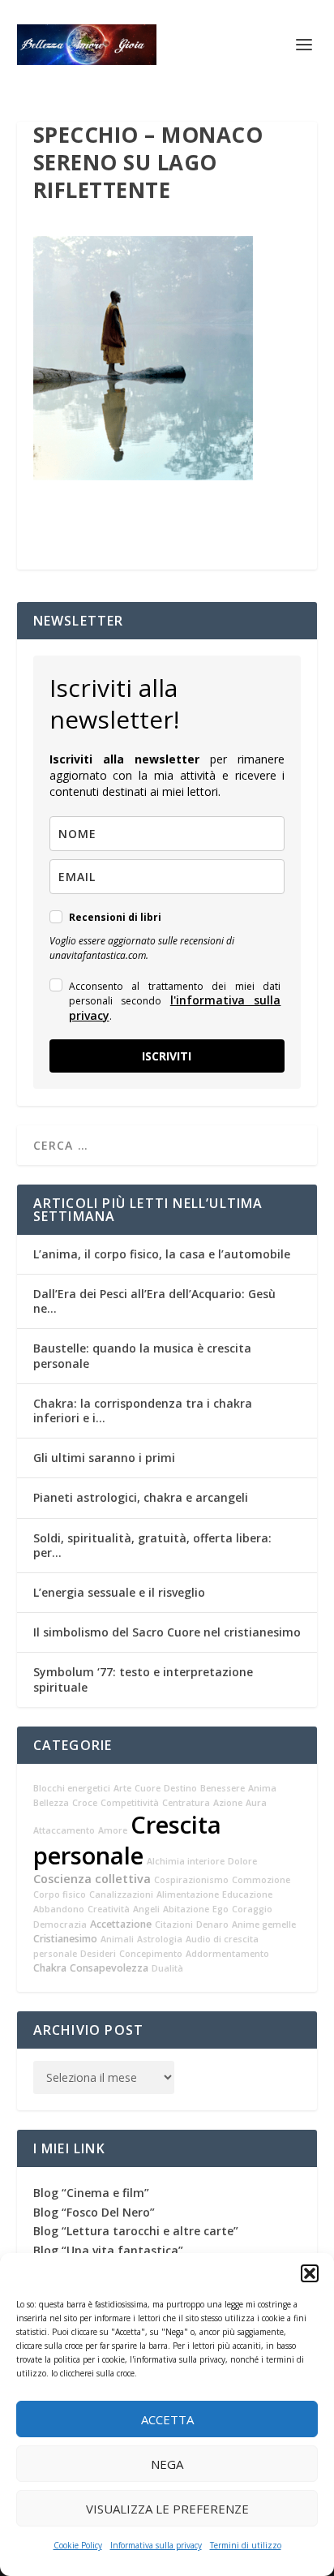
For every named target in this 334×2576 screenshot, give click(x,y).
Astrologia (160, 1939)
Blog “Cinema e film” (91, 2193)
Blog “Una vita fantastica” (108, 2250)
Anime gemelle (264, 1924)
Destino (180, 1788)
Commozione (261, 1880)
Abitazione (186, 1909)
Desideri (98, 1954)
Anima (262, 1788)
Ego (221, 1909)
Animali (117, 1939)
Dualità (167, 1968)
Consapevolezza (109, 1968)
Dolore (242, 1861)
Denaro (212, 1924)
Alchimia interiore (186, 1861)
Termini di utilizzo (246, 2545)
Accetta (167, 2419)
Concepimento (151, 1954)
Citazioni (174, 1924)
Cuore (148, 1788)
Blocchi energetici (72, 1788)
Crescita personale (127, 1840)
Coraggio (252, 1909)
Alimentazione (188, 1894)
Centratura (186, 1803)
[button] (310, 2273)
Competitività (130, 1803)
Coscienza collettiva (92, 1879)
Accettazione (121, 1924)
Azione (228, 1803)
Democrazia (60, 1924)
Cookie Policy (78, 2545)
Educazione (247, 1894)
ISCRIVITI (167, 1056)
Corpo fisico (60, 1894)
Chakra (50, 1968)
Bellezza (51, 1803)
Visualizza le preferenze (167, 2509)
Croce (85, 1803)
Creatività (109, 1909)
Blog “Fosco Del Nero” (94, 2212)
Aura (256, 1803)
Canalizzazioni (121, 1894)
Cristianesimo (65, 1939)
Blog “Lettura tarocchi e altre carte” (136, 2231)
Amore (113, 1830)
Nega (167, 2464)
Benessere (223, 1788)
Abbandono (59, 1909)
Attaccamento (64, 1830)
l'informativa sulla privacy (175, 1007)
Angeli (146, 1909)
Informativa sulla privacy (156, 2545)
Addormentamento (227, 1954)
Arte (122, 1788)
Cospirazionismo (191, 1880)
